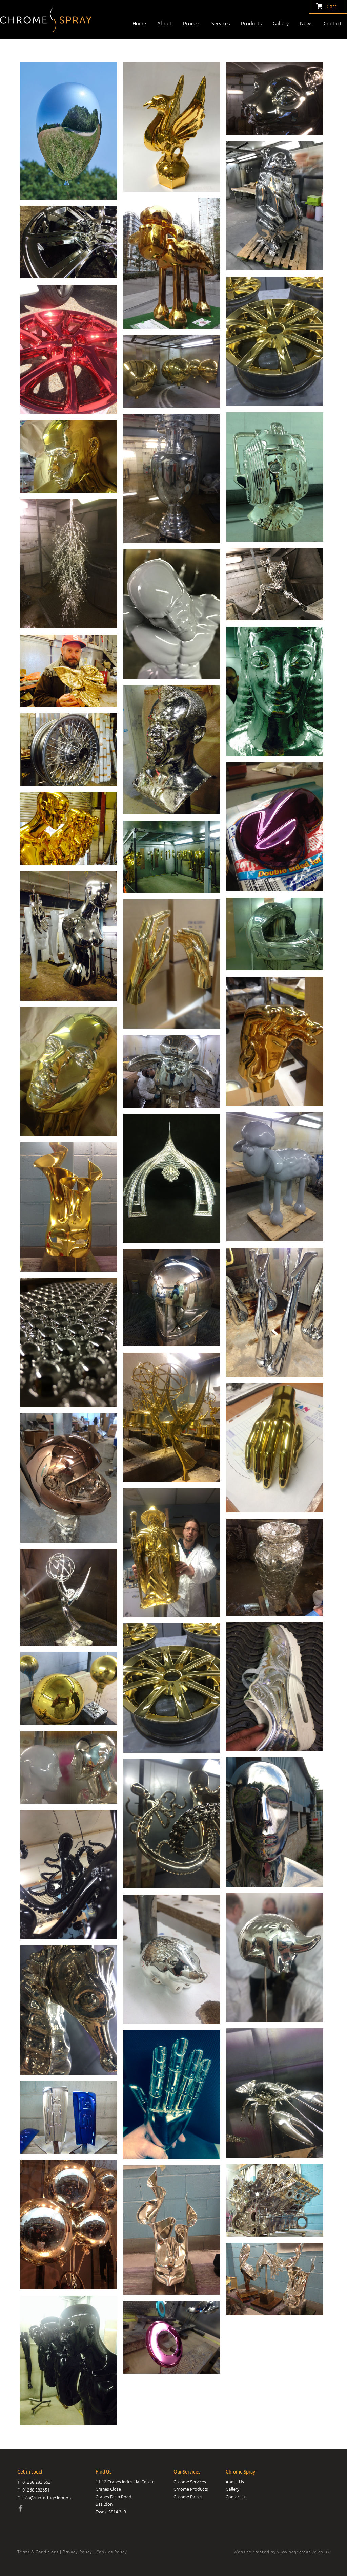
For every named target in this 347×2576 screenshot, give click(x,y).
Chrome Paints (188, 2497)
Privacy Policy (77, 2552)
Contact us (236, 2497)
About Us (235, 2482)
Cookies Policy (112, 2552)
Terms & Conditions (38, 2552)
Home (139, 24)
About (165, 24)
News (306, 24)
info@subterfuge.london (47, 2498)
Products (251, 24)
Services (221, 24)
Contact (333, 24)
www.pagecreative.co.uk (303, 2552)
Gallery (281, 24)
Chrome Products (191, 2489)
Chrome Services (190, 2482)
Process (192, 24)
